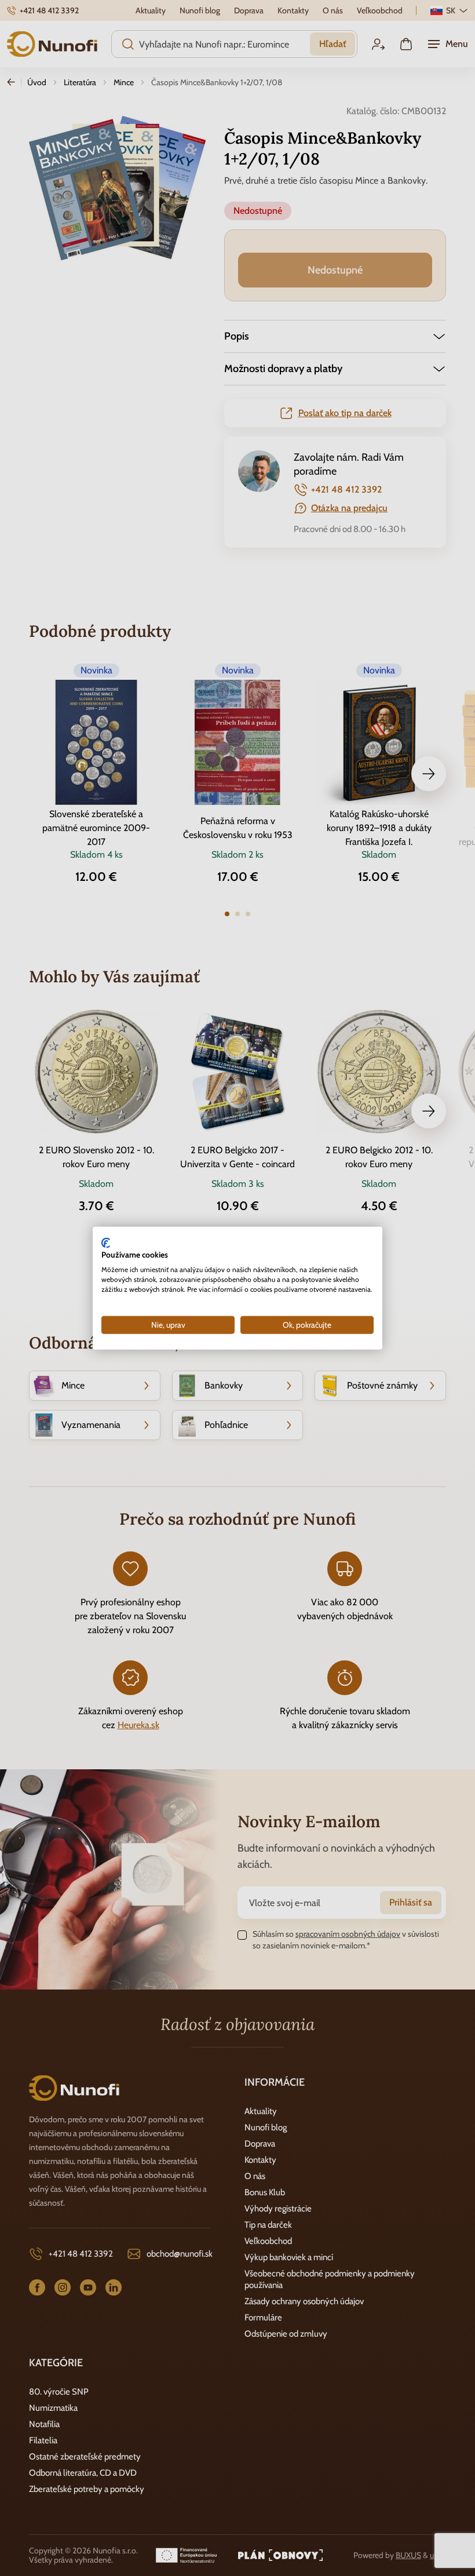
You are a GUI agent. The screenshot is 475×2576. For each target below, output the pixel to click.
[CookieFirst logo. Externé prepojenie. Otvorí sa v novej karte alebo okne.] (106, 1243)
